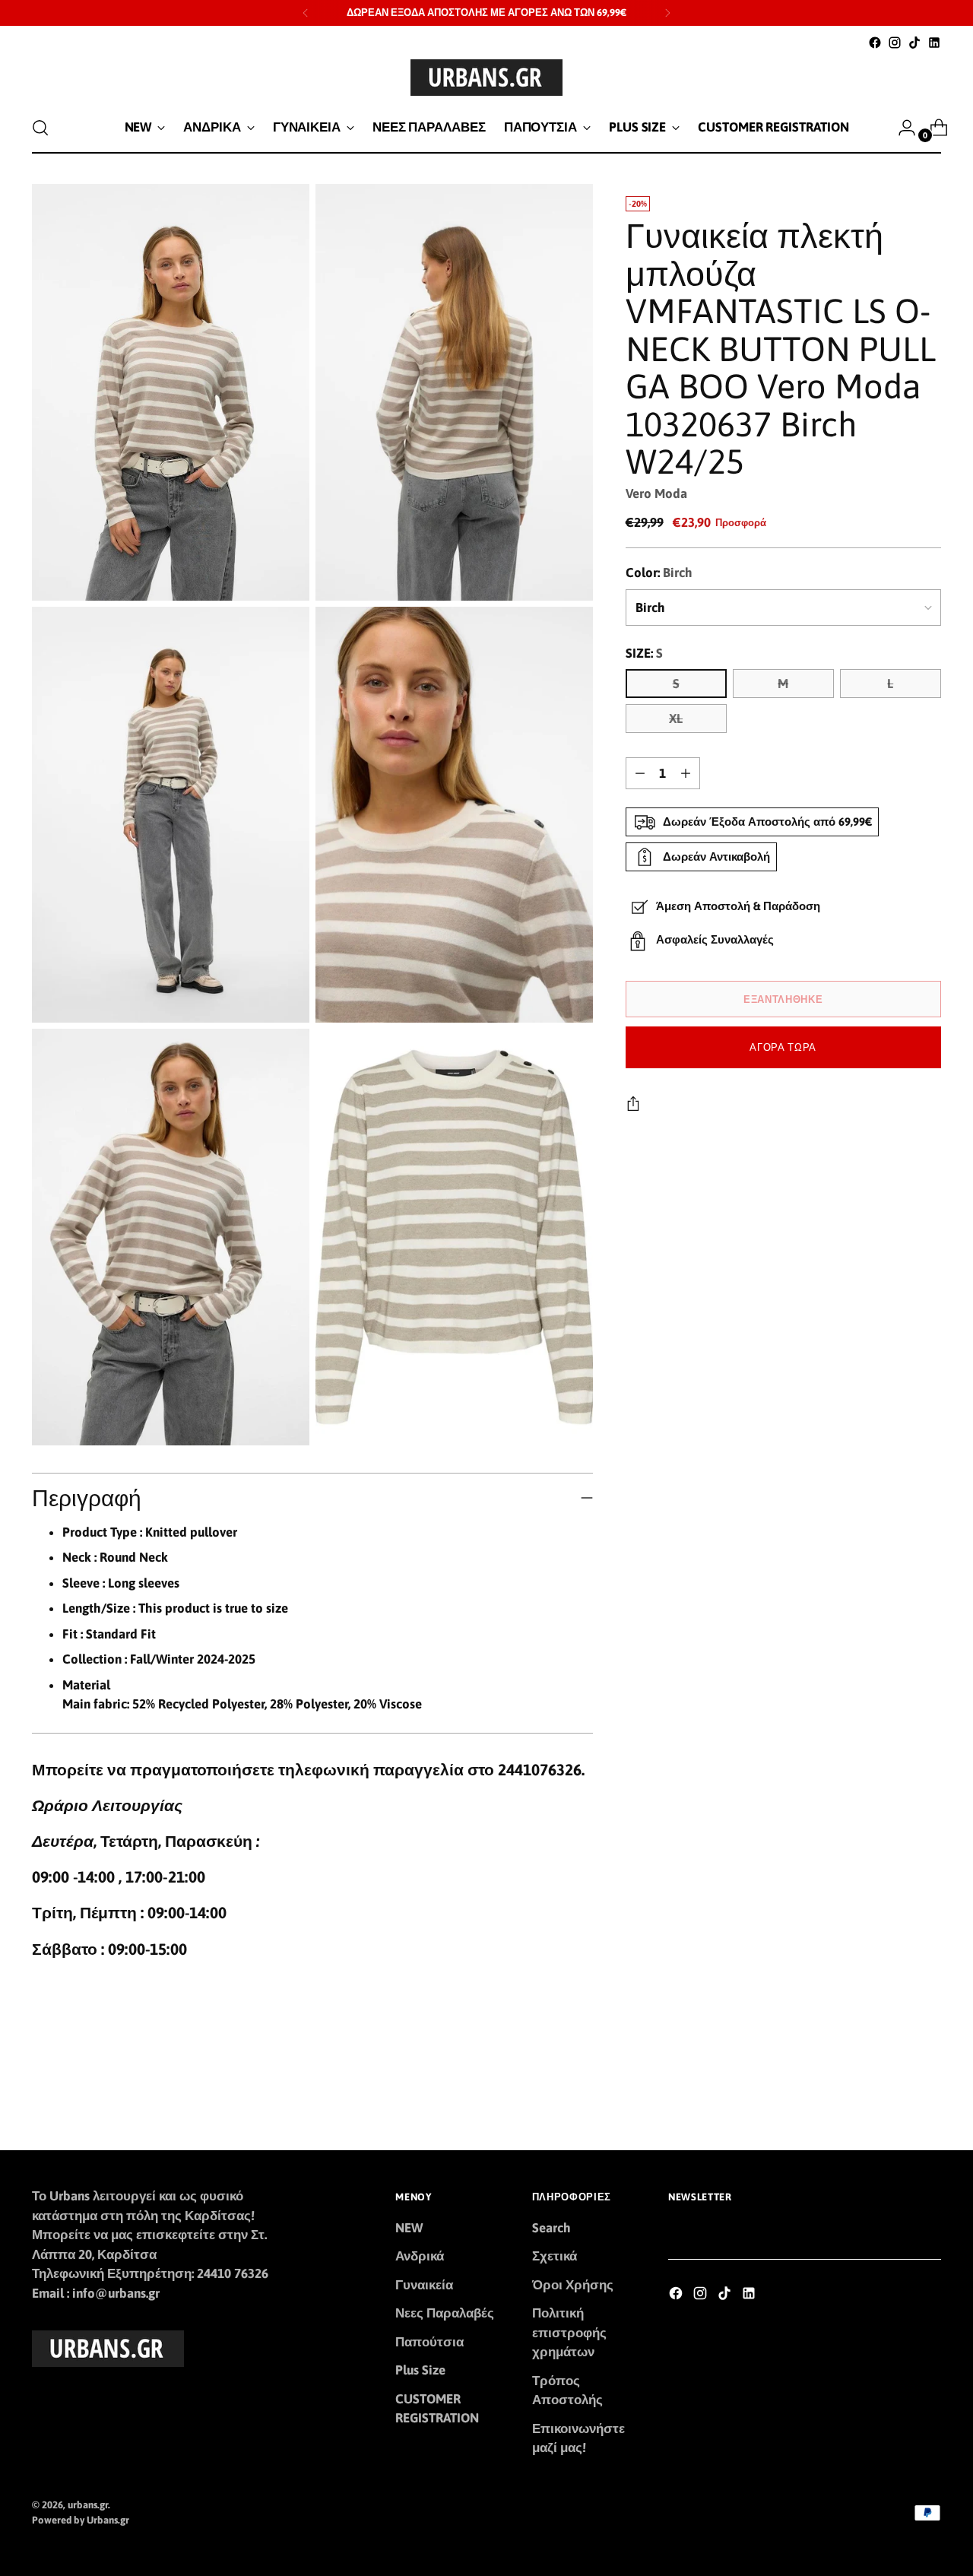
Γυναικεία (424, 2285)
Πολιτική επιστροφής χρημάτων (569, 2332)
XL (676, 719)
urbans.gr (88, 2505)
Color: (659, 573)
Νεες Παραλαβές (445, 2313)
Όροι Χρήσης (573, 2285)
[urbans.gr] (486, 78)
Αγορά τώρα (783, 1047)
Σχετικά (555, 2256)
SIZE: (644, 653)
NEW (409, 2228)
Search (551, 2228)
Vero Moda (656, 493)
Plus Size (420, 2370)
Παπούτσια (429, 2342)
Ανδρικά (420, 2256)
